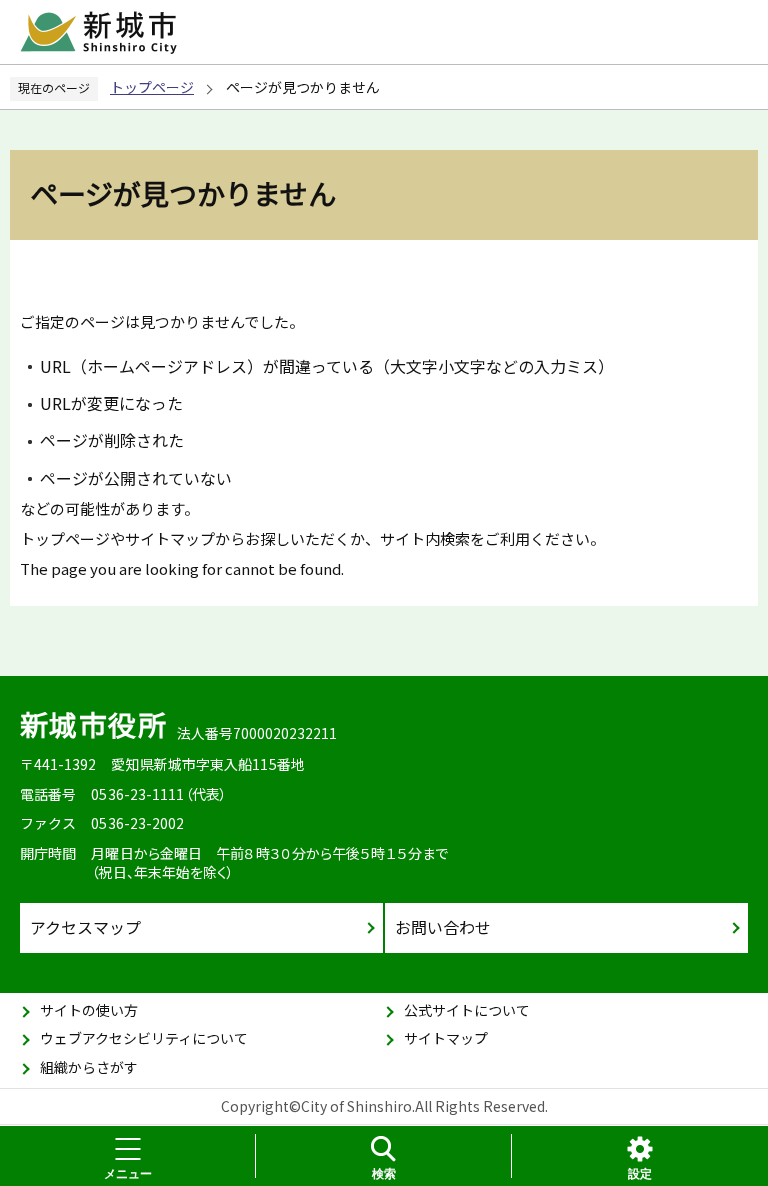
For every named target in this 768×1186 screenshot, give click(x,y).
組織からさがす (89, 1067)
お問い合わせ (443, 927)
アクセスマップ (85, 927)
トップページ (152, 87)
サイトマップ (446, 1038)
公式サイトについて (467, 1010)
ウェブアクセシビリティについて (144, 1038)
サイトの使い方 (89, 1010)
